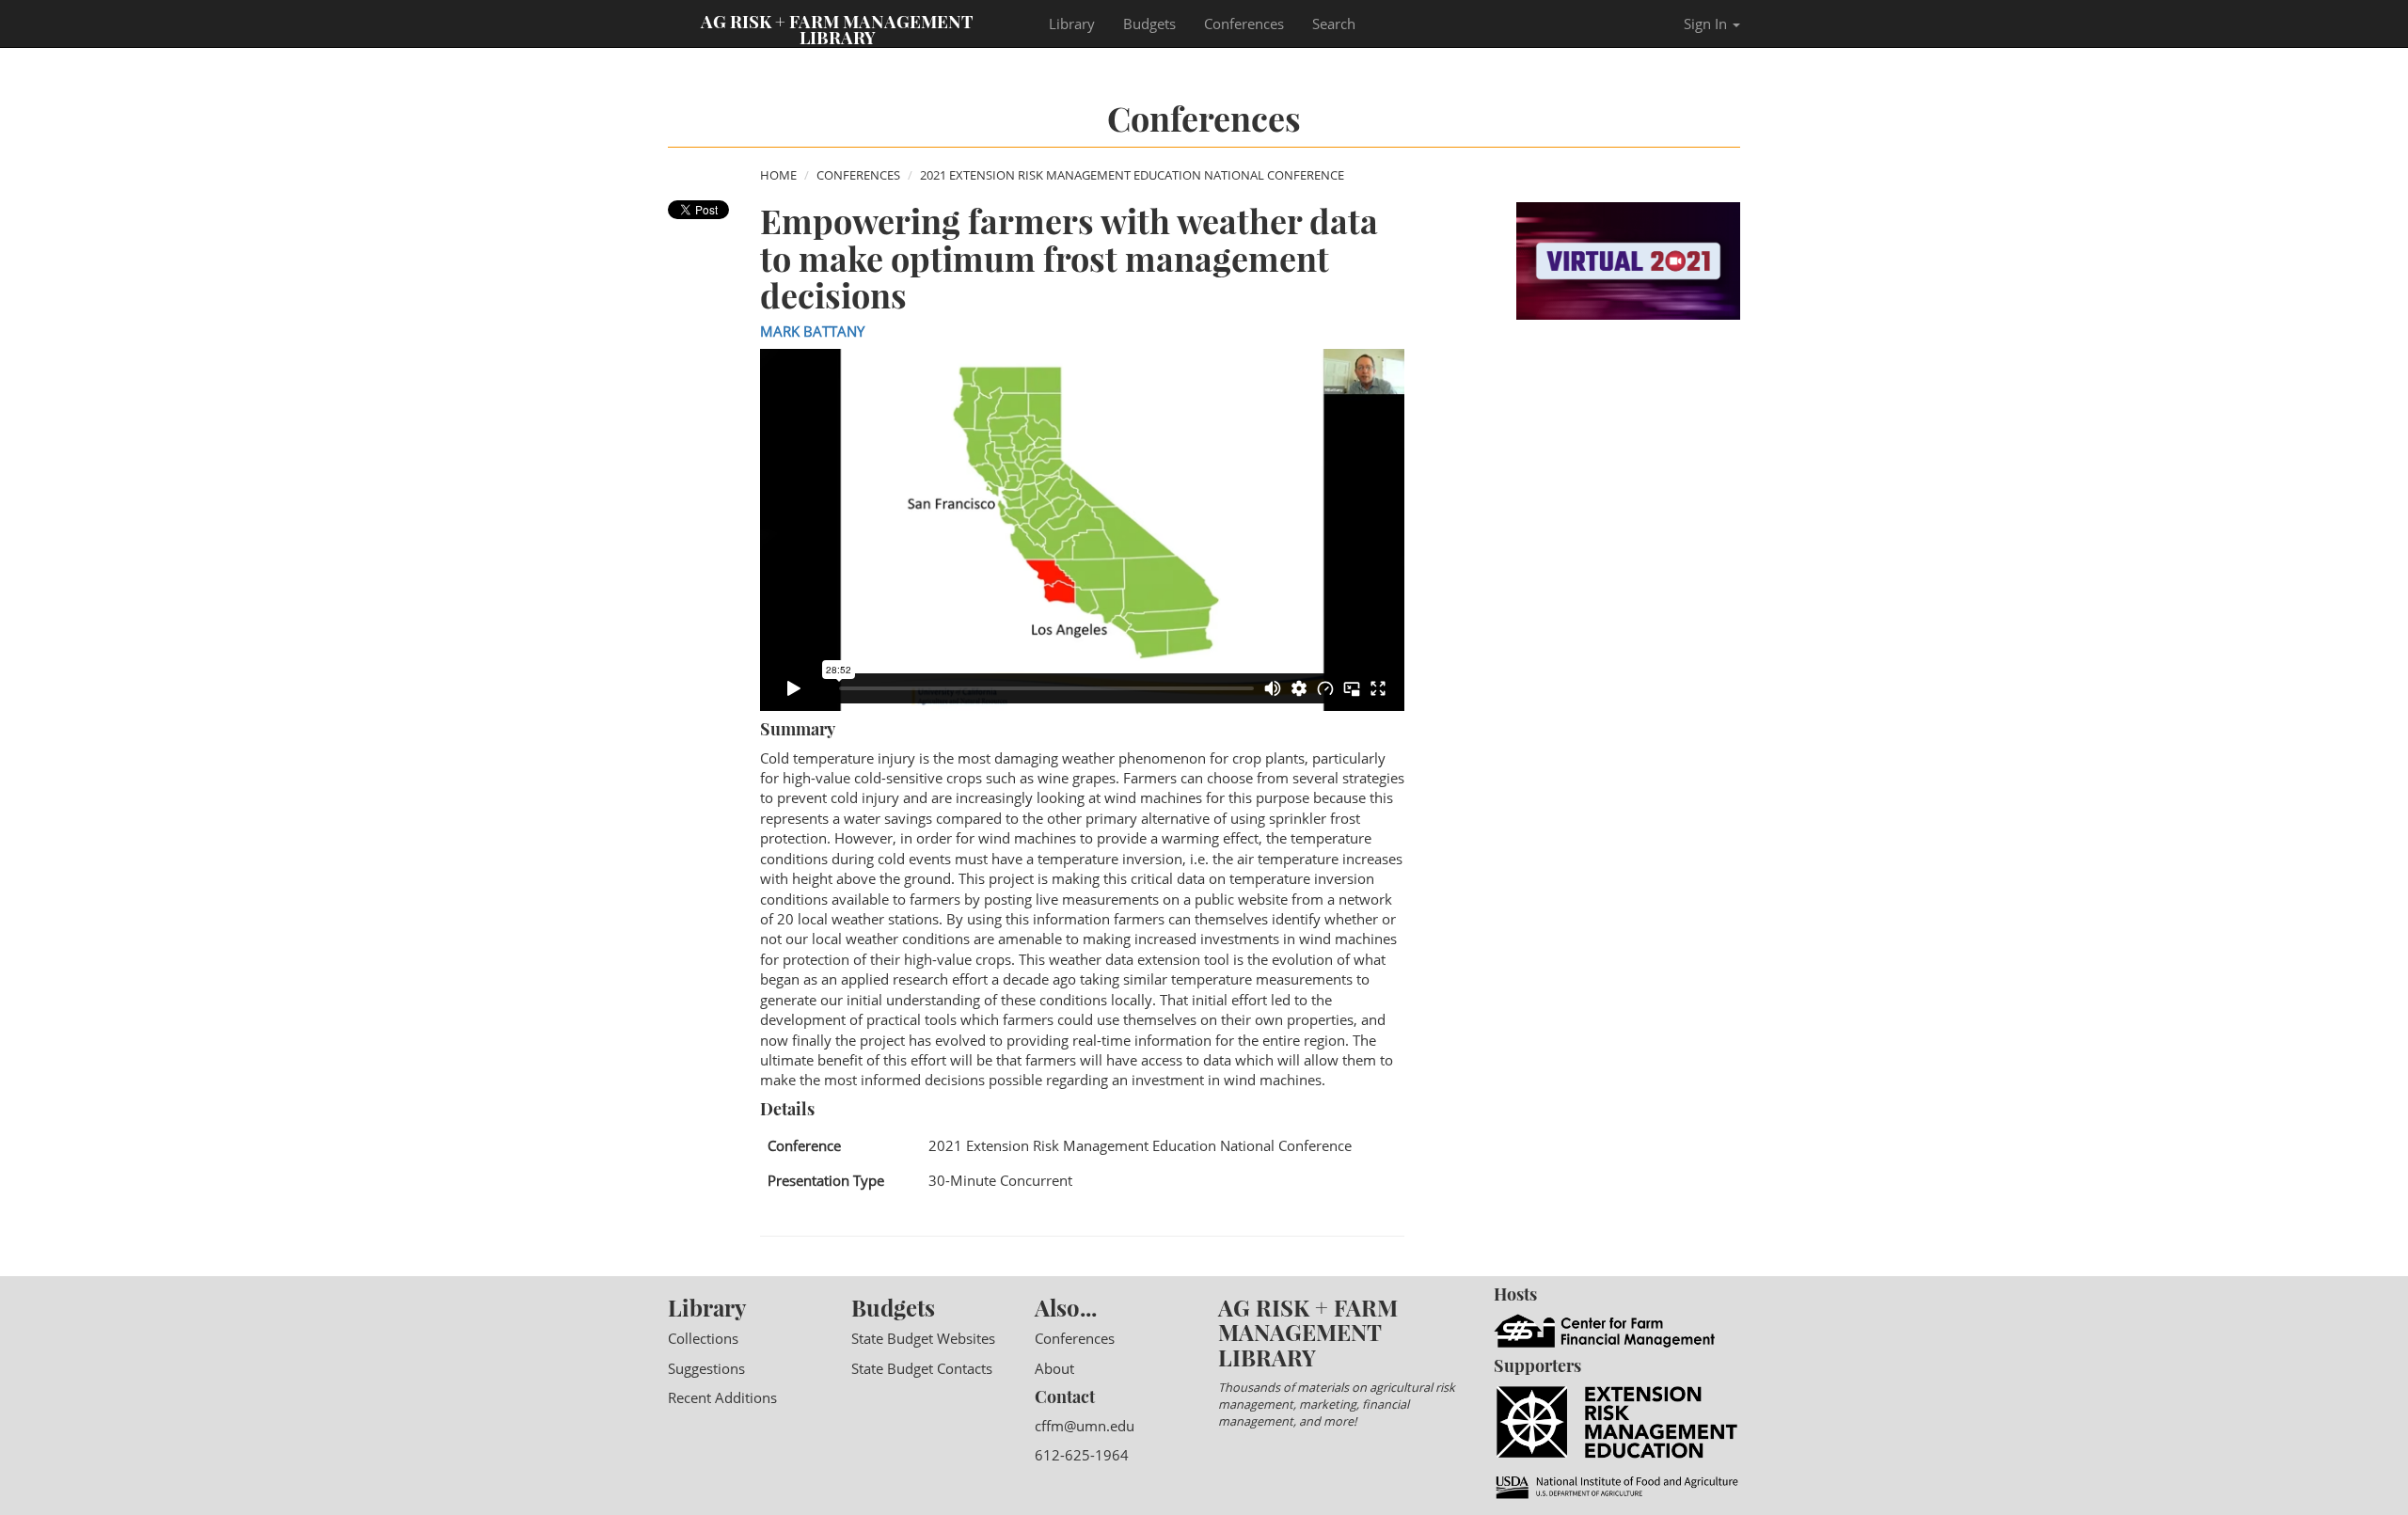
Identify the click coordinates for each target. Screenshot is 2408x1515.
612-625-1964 (1082, 1455)
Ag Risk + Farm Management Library (837, 28)
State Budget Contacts (922, 1368)
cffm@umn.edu (1085, 1426)
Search (1334, 24)
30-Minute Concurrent (1000, 1180)
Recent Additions (722, 1397)
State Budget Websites (923, 1338)
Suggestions (706, 1368)
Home (778, 175)
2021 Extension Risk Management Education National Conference (1132, 175)
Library (1072, 24)
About (1054, 1368)
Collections (703, 1338)
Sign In (1707, 24)
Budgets (1149, 24)
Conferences (1244, 24)
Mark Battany (812, 331)
